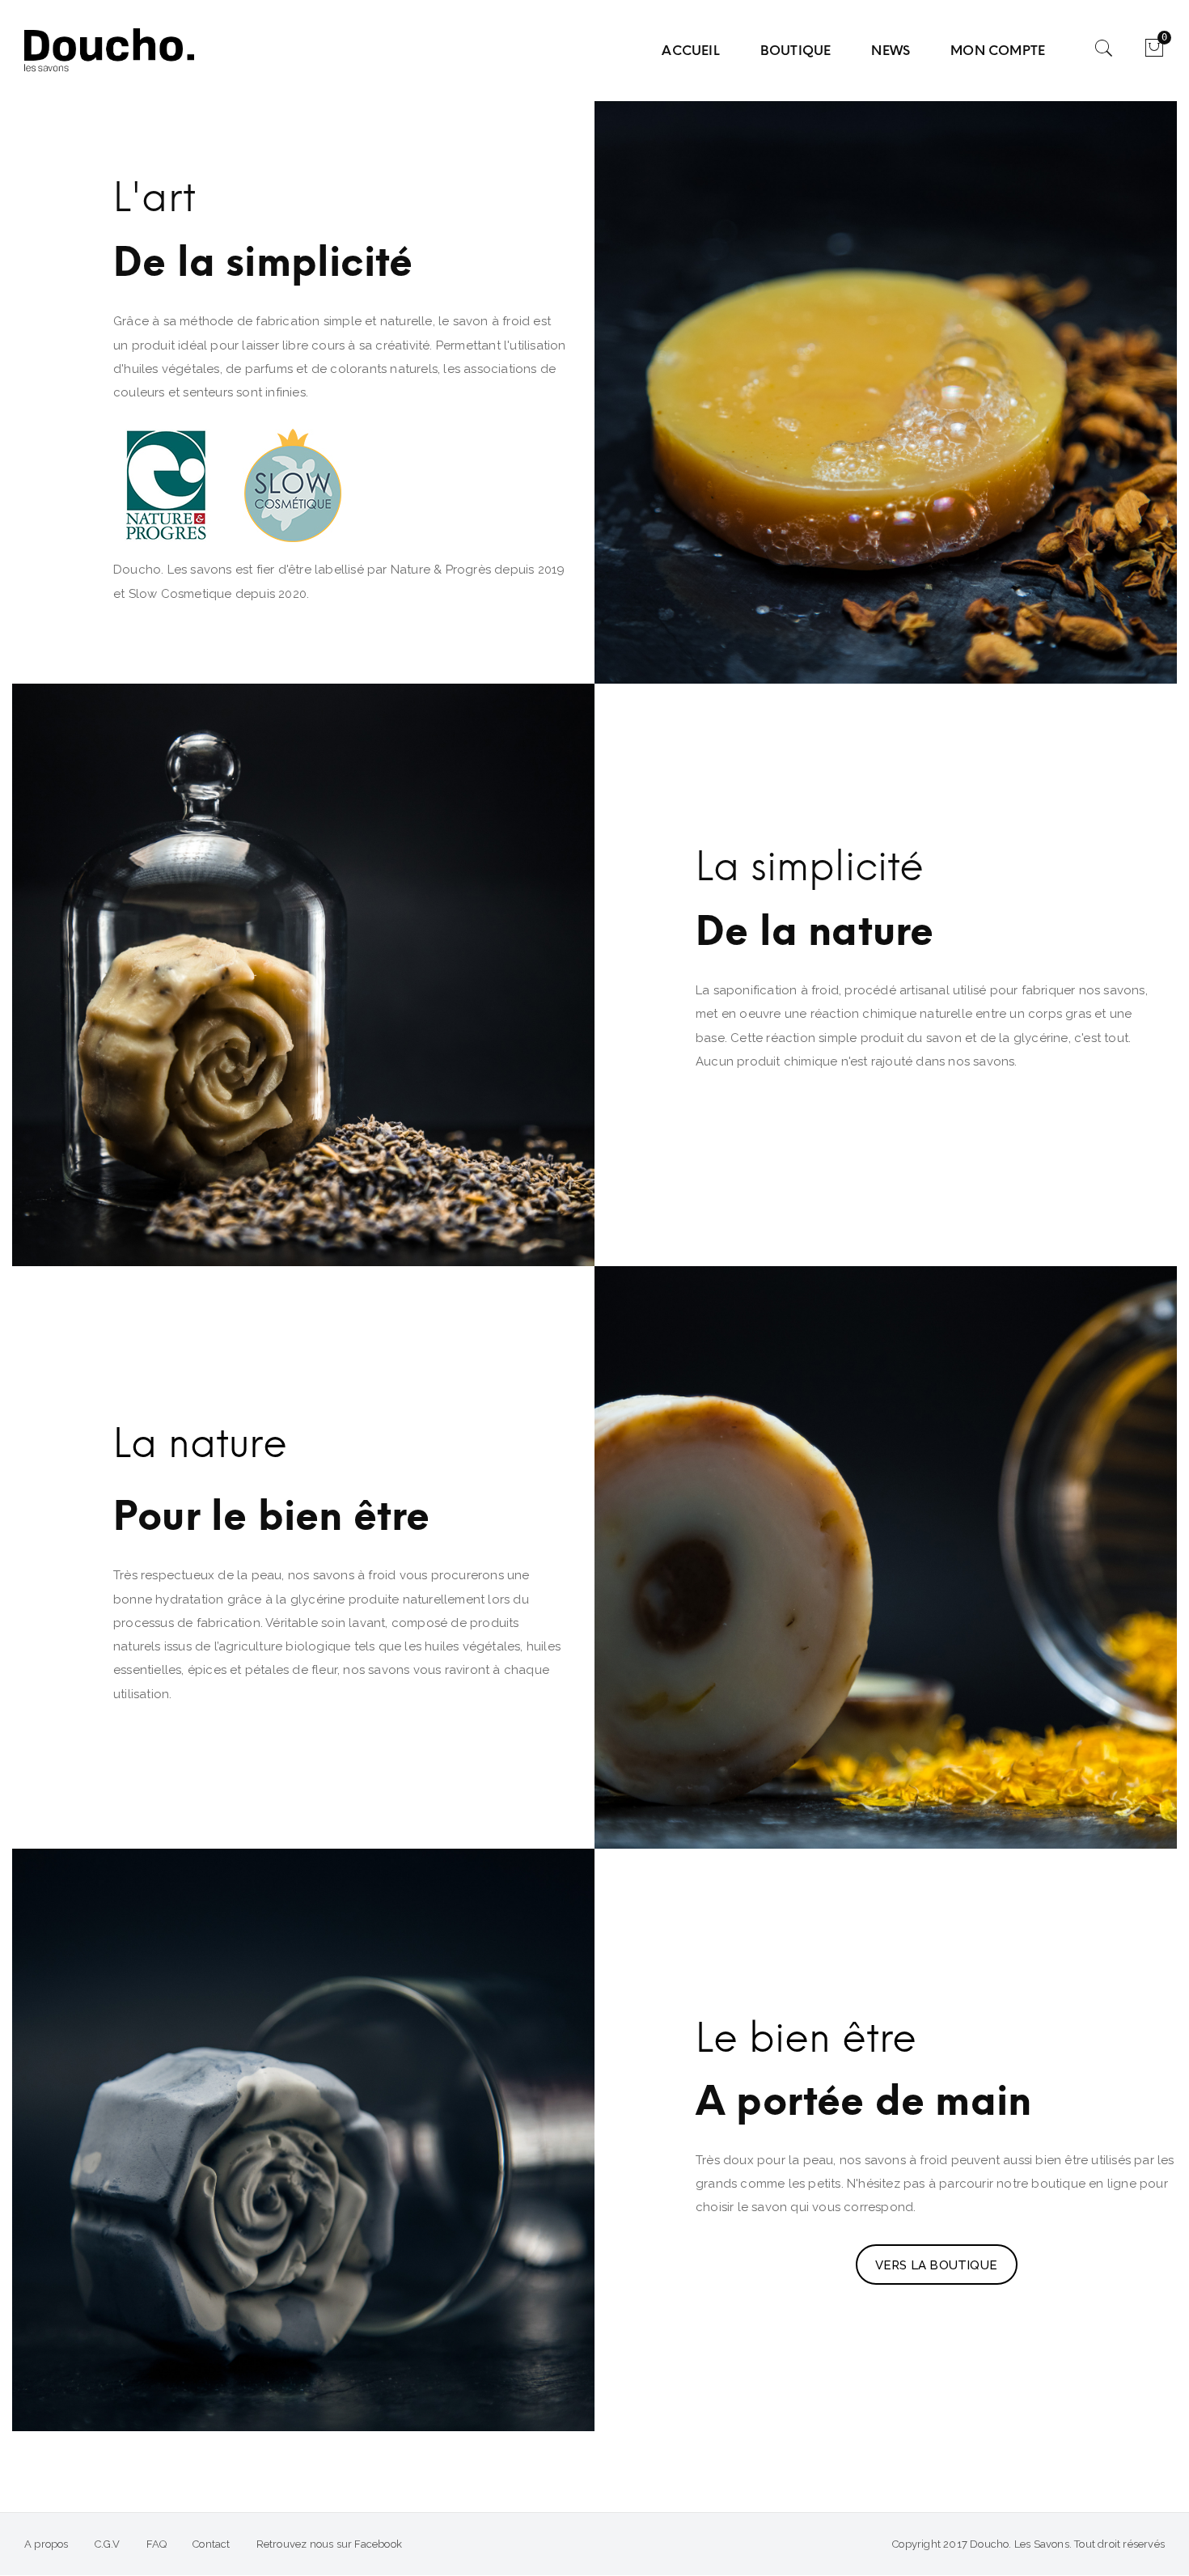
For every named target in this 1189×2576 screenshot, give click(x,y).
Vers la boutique (936, 2265)
